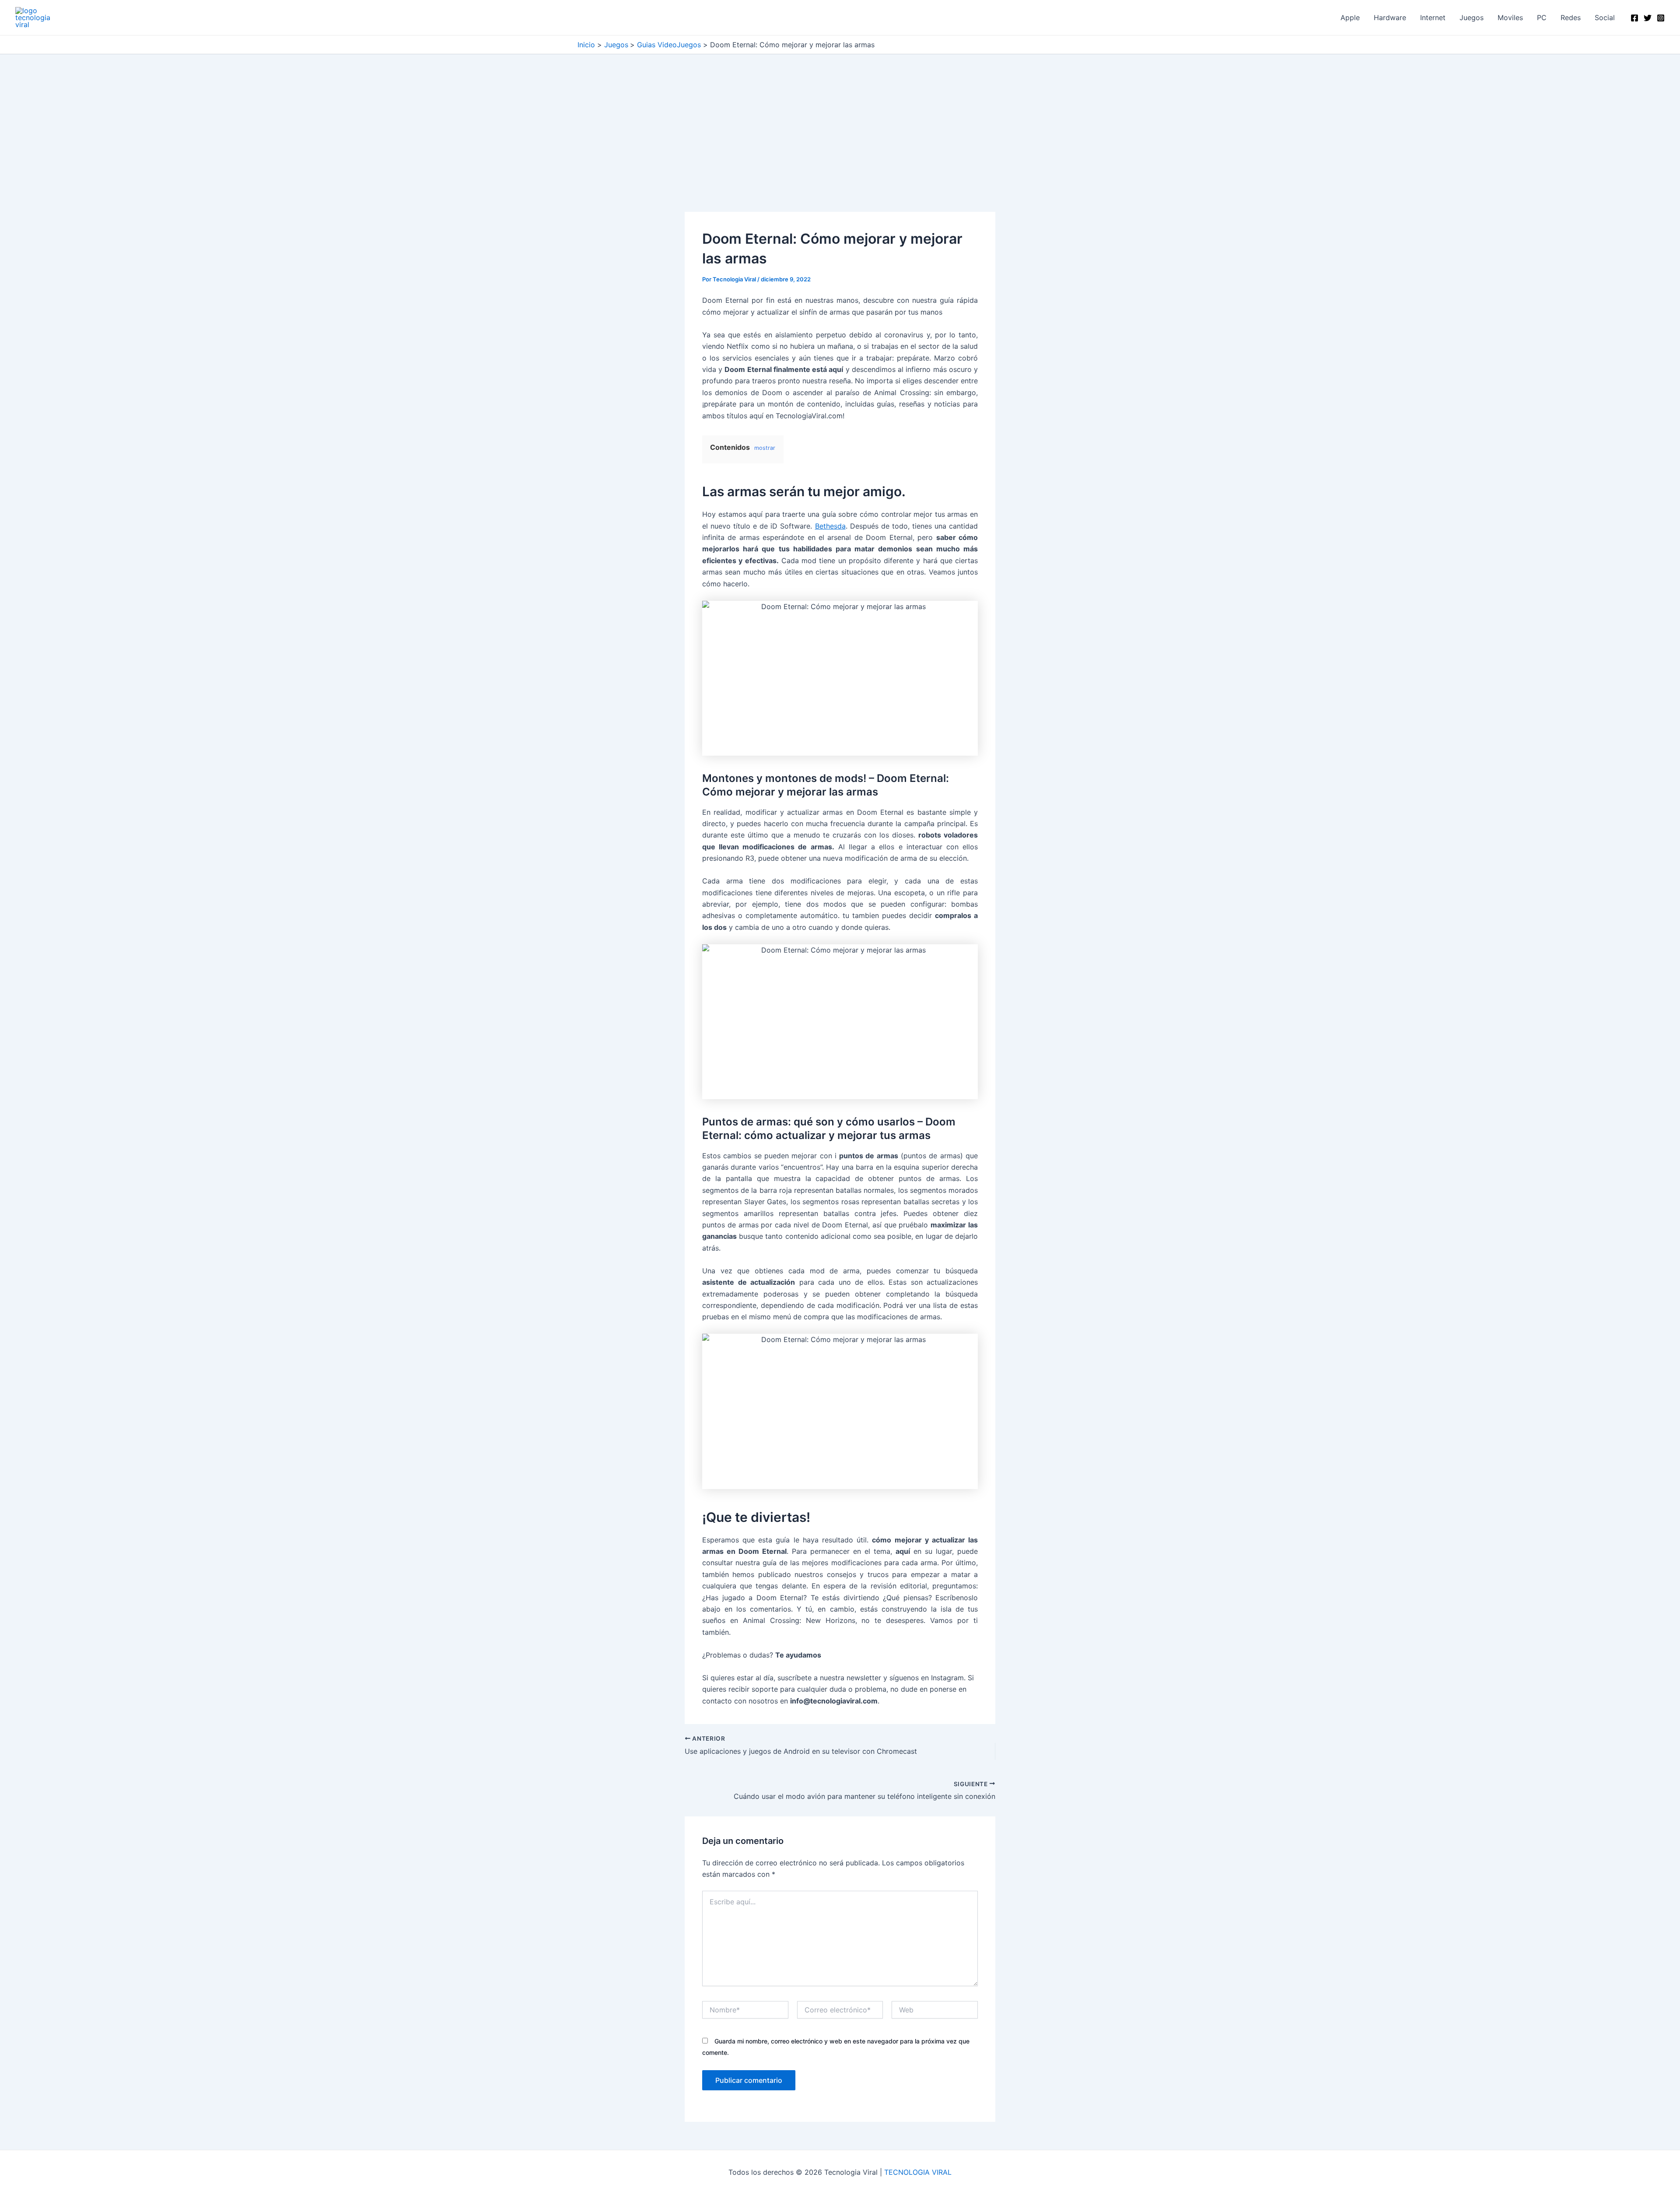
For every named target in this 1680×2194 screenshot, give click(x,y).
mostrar (765, 448)
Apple (1350, 18)
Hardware (1390, 18)
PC (1542, 18)
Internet (1433, 18)
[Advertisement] (840, 147)
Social (1605, 18)
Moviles (1510, 18)
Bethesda (830, 526)
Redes (1571, 18)
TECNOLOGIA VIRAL (918, 2172)
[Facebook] (1634, 18)
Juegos (1472, 18)
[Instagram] (1661, 18)
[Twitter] (1648, 18)
